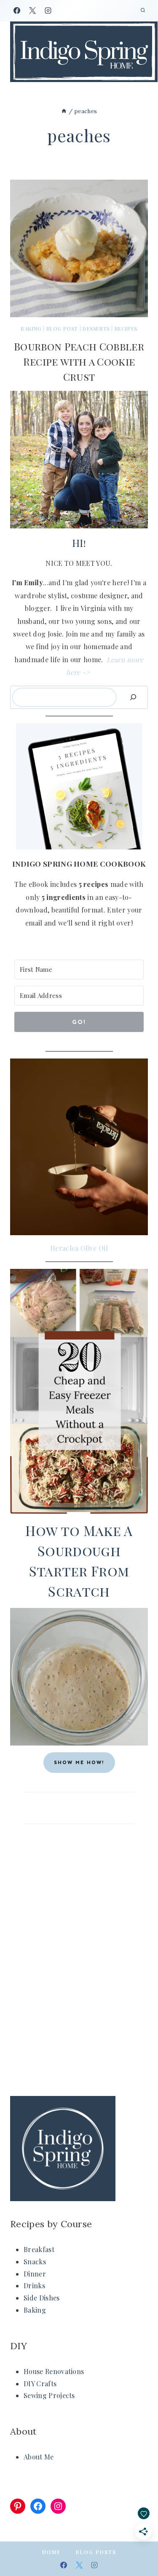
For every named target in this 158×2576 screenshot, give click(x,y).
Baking (31, 329)
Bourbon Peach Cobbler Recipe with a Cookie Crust (79, 361)
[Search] (133, 697)
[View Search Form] (143, 11)
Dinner (35, 2274)
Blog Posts (96, 2552)
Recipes (126, 329)
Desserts (96, 329)
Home (51, 2552)
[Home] (64, 111)
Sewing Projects (49, 2395)
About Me (39, 2457)
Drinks (34, 2286)
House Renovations (54, 2371)
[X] (32, 11)
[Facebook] (17, 11)
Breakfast (39, 2249)
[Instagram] (48, 11)
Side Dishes (42, 2298)
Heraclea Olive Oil (79, 1248)
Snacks (35, 2262)
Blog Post (62, 329)
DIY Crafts (40, 2384)
